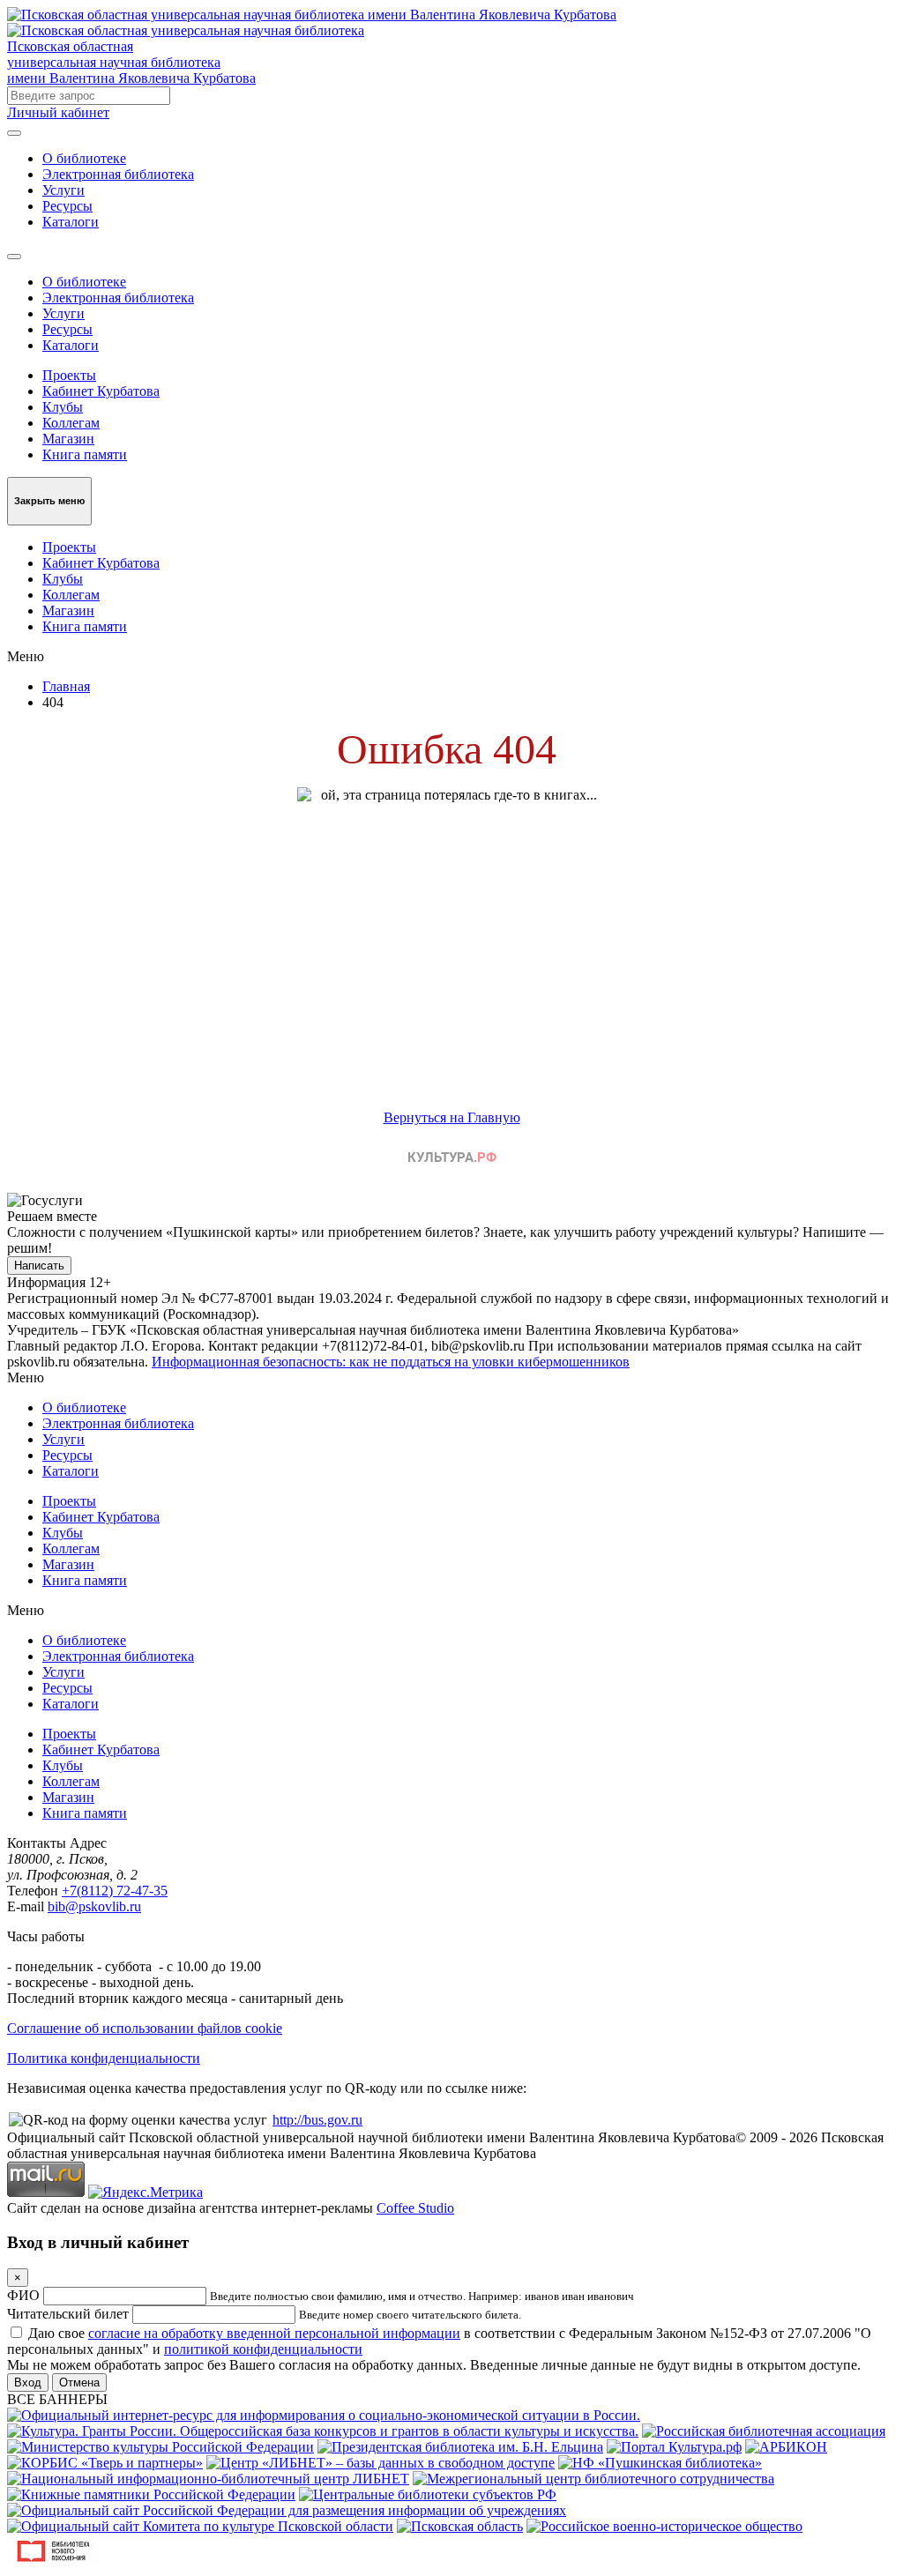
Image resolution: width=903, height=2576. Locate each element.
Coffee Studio (415, 2208)
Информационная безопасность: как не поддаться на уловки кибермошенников (391, 1362)
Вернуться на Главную (452, 1117)
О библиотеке (84, 158)
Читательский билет (68, 2314)
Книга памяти (85, 454)
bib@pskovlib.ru (94, 1906)
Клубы (63, 407)
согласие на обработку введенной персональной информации (274, 2333)
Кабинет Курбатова (101, 391)
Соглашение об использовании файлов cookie (145, 2028)
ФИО (23, 2295)
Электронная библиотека (118, 174)
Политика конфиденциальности (104, 2058)
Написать (39, 1266)
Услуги (63, 190)
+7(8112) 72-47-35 (115, 1891)
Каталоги (71, 222)
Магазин (68, 439)
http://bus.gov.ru (317, 2120)
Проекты (69, 375)
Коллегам (71, 423)
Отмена (79, 2382)
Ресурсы (67, 206)
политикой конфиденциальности (263, 2349)
